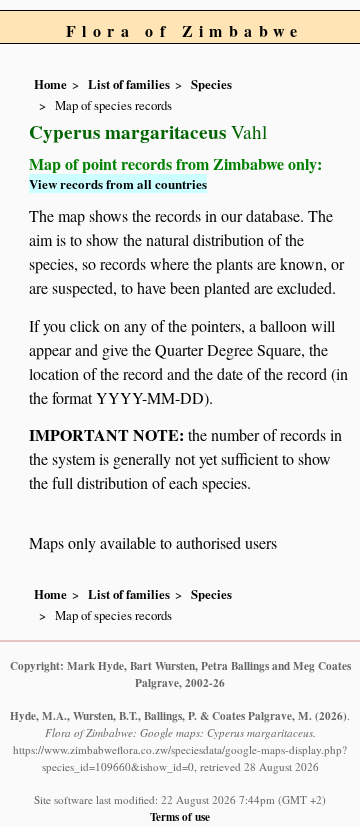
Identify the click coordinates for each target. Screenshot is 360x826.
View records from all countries (118, 183)
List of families (129, 84)
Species (211, 84)
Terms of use (180, 816)
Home (50, 84)
